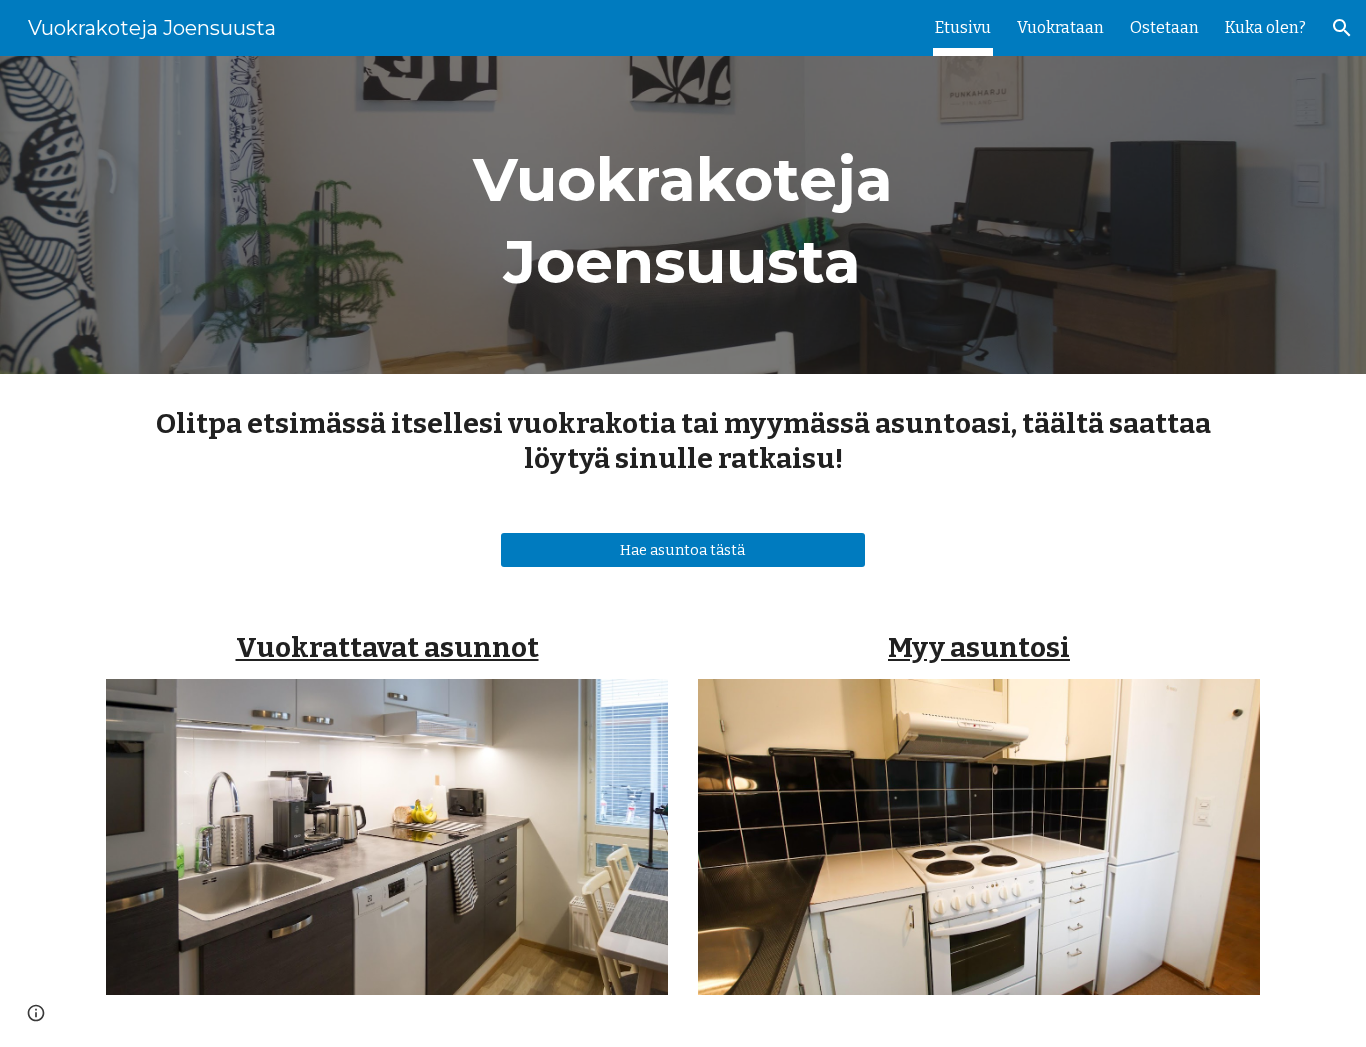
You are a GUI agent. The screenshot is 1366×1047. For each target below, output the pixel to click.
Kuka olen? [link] (1265, 27)
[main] (683, 215)
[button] (1342, 28)
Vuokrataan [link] (1060, 27)
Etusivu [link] (963, 27)
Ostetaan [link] (1164, 27)
